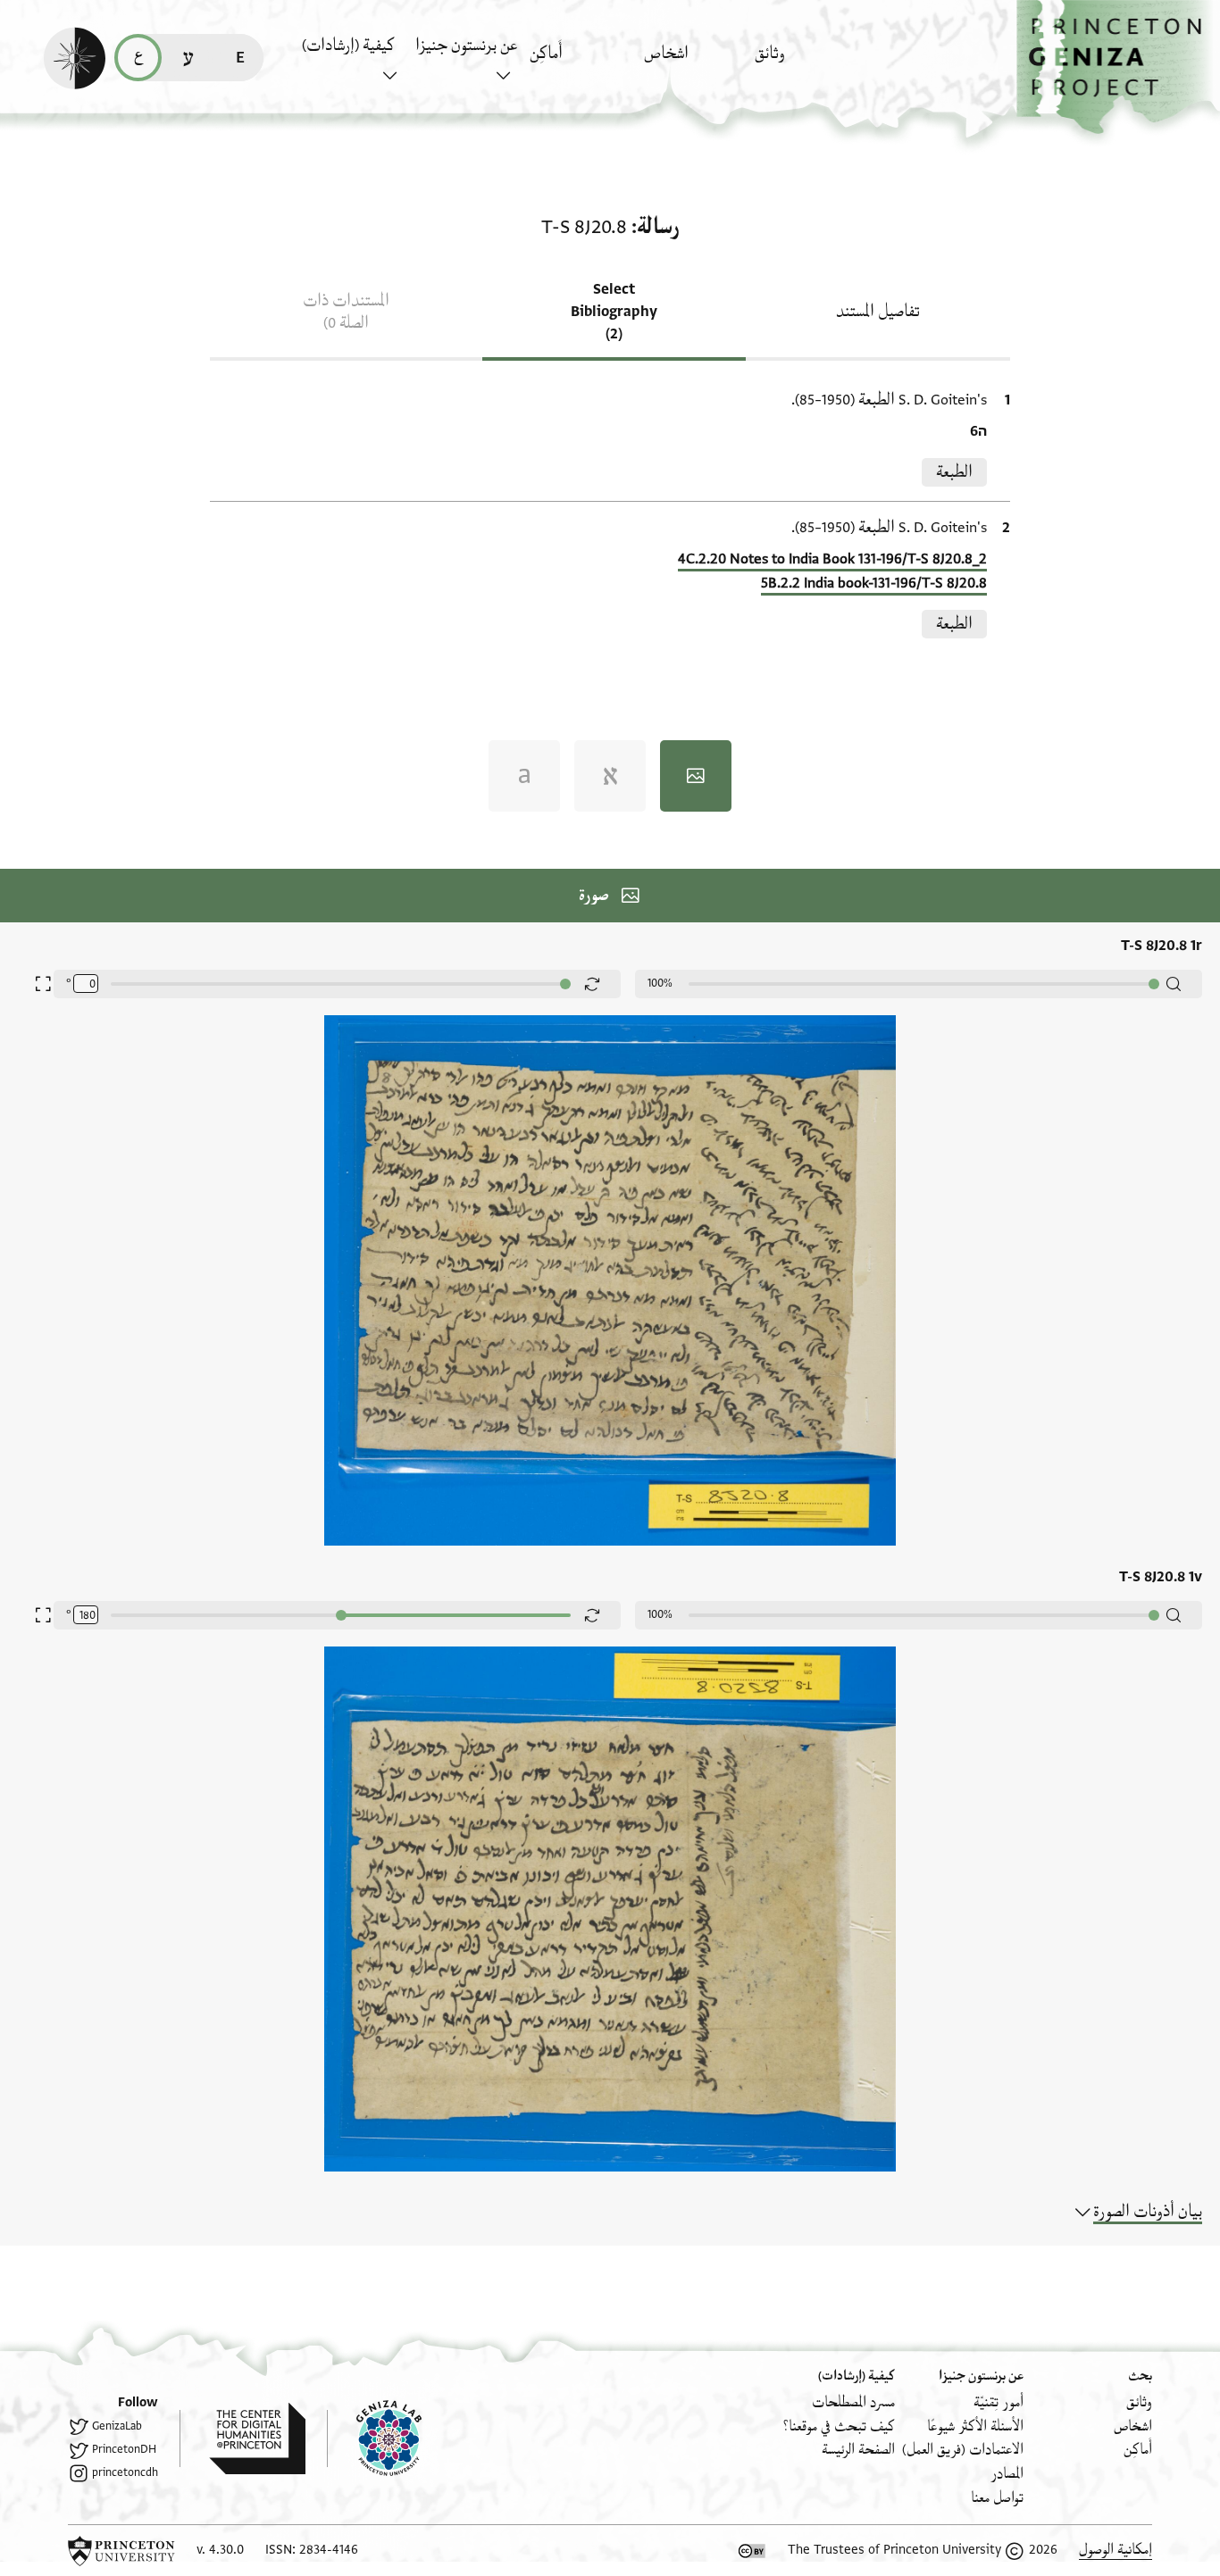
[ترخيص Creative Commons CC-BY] (752, 2551)
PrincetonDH (124, 2449)
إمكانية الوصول (1116, 2550)
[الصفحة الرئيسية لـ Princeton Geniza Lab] (374, 2438)
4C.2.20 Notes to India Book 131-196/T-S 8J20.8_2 (832, 559)
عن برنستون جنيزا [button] (466, 46)
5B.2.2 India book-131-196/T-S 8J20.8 (874, 583)
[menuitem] (807, 62)
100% (660, 983)
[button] (1118, 67)
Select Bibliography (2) (614, 312)
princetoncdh (125, 2472)
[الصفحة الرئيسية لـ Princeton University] (121, 2551)
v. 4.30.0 (220, 2550)
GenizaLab (117, 2426)
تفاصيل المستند (878, 312)
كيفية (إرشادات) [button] (348, 46)
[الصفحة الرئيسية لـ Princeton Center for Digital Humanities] (242, 2438)
